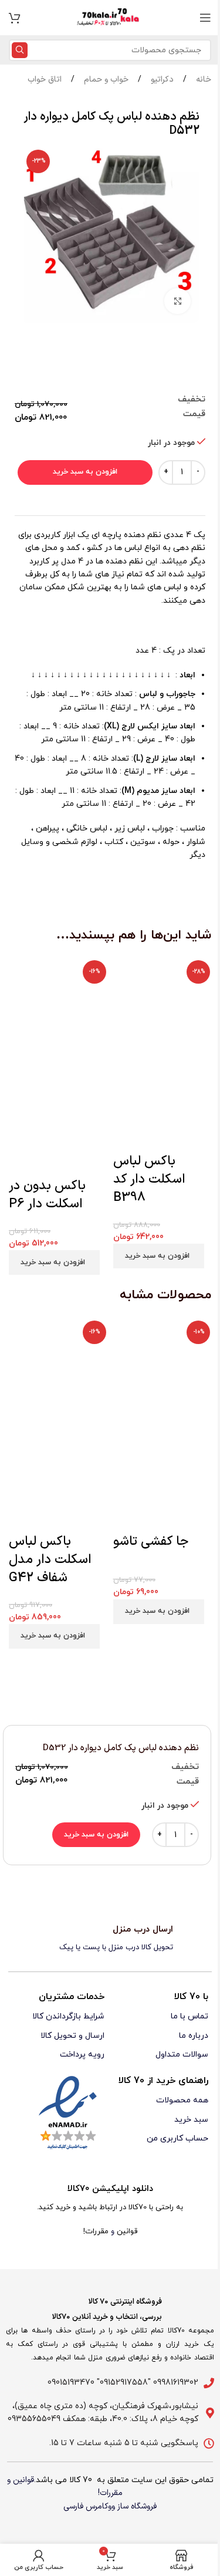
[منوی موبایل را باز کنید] (205, 18)
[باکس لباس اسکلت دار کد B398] (163, 1005)
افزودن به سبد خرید (85, 472)
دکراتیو (161, 80)
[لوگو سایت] (110, 17)
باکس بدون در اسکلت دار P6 (47, 1195)
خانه (202, 80)
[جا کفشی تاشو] (163, 1370)
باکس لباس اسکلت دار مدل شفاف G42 (50, 1560)
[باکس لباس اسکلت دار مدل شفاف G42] (58, 1370)
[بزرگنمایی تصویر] (177, 301)
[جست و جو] (20, 50)
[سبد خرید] (15, 18)
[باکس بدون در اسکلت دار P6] (58, 1017)
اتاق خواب (45, 80)
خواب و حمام (105, 80)
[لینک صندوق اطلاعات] (110, 1939)
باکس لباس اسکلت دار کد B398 (149, 1179)
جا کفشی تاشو (151, 1542)
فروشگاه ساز (137, 2506)
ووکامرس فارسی (89, 2506)
